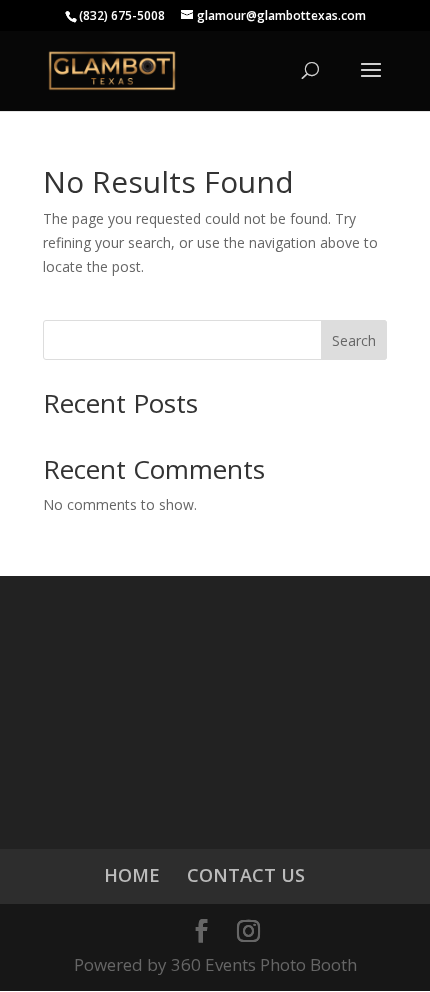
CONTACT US (246, 875)
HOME (132, 875)
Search (354, 340)
